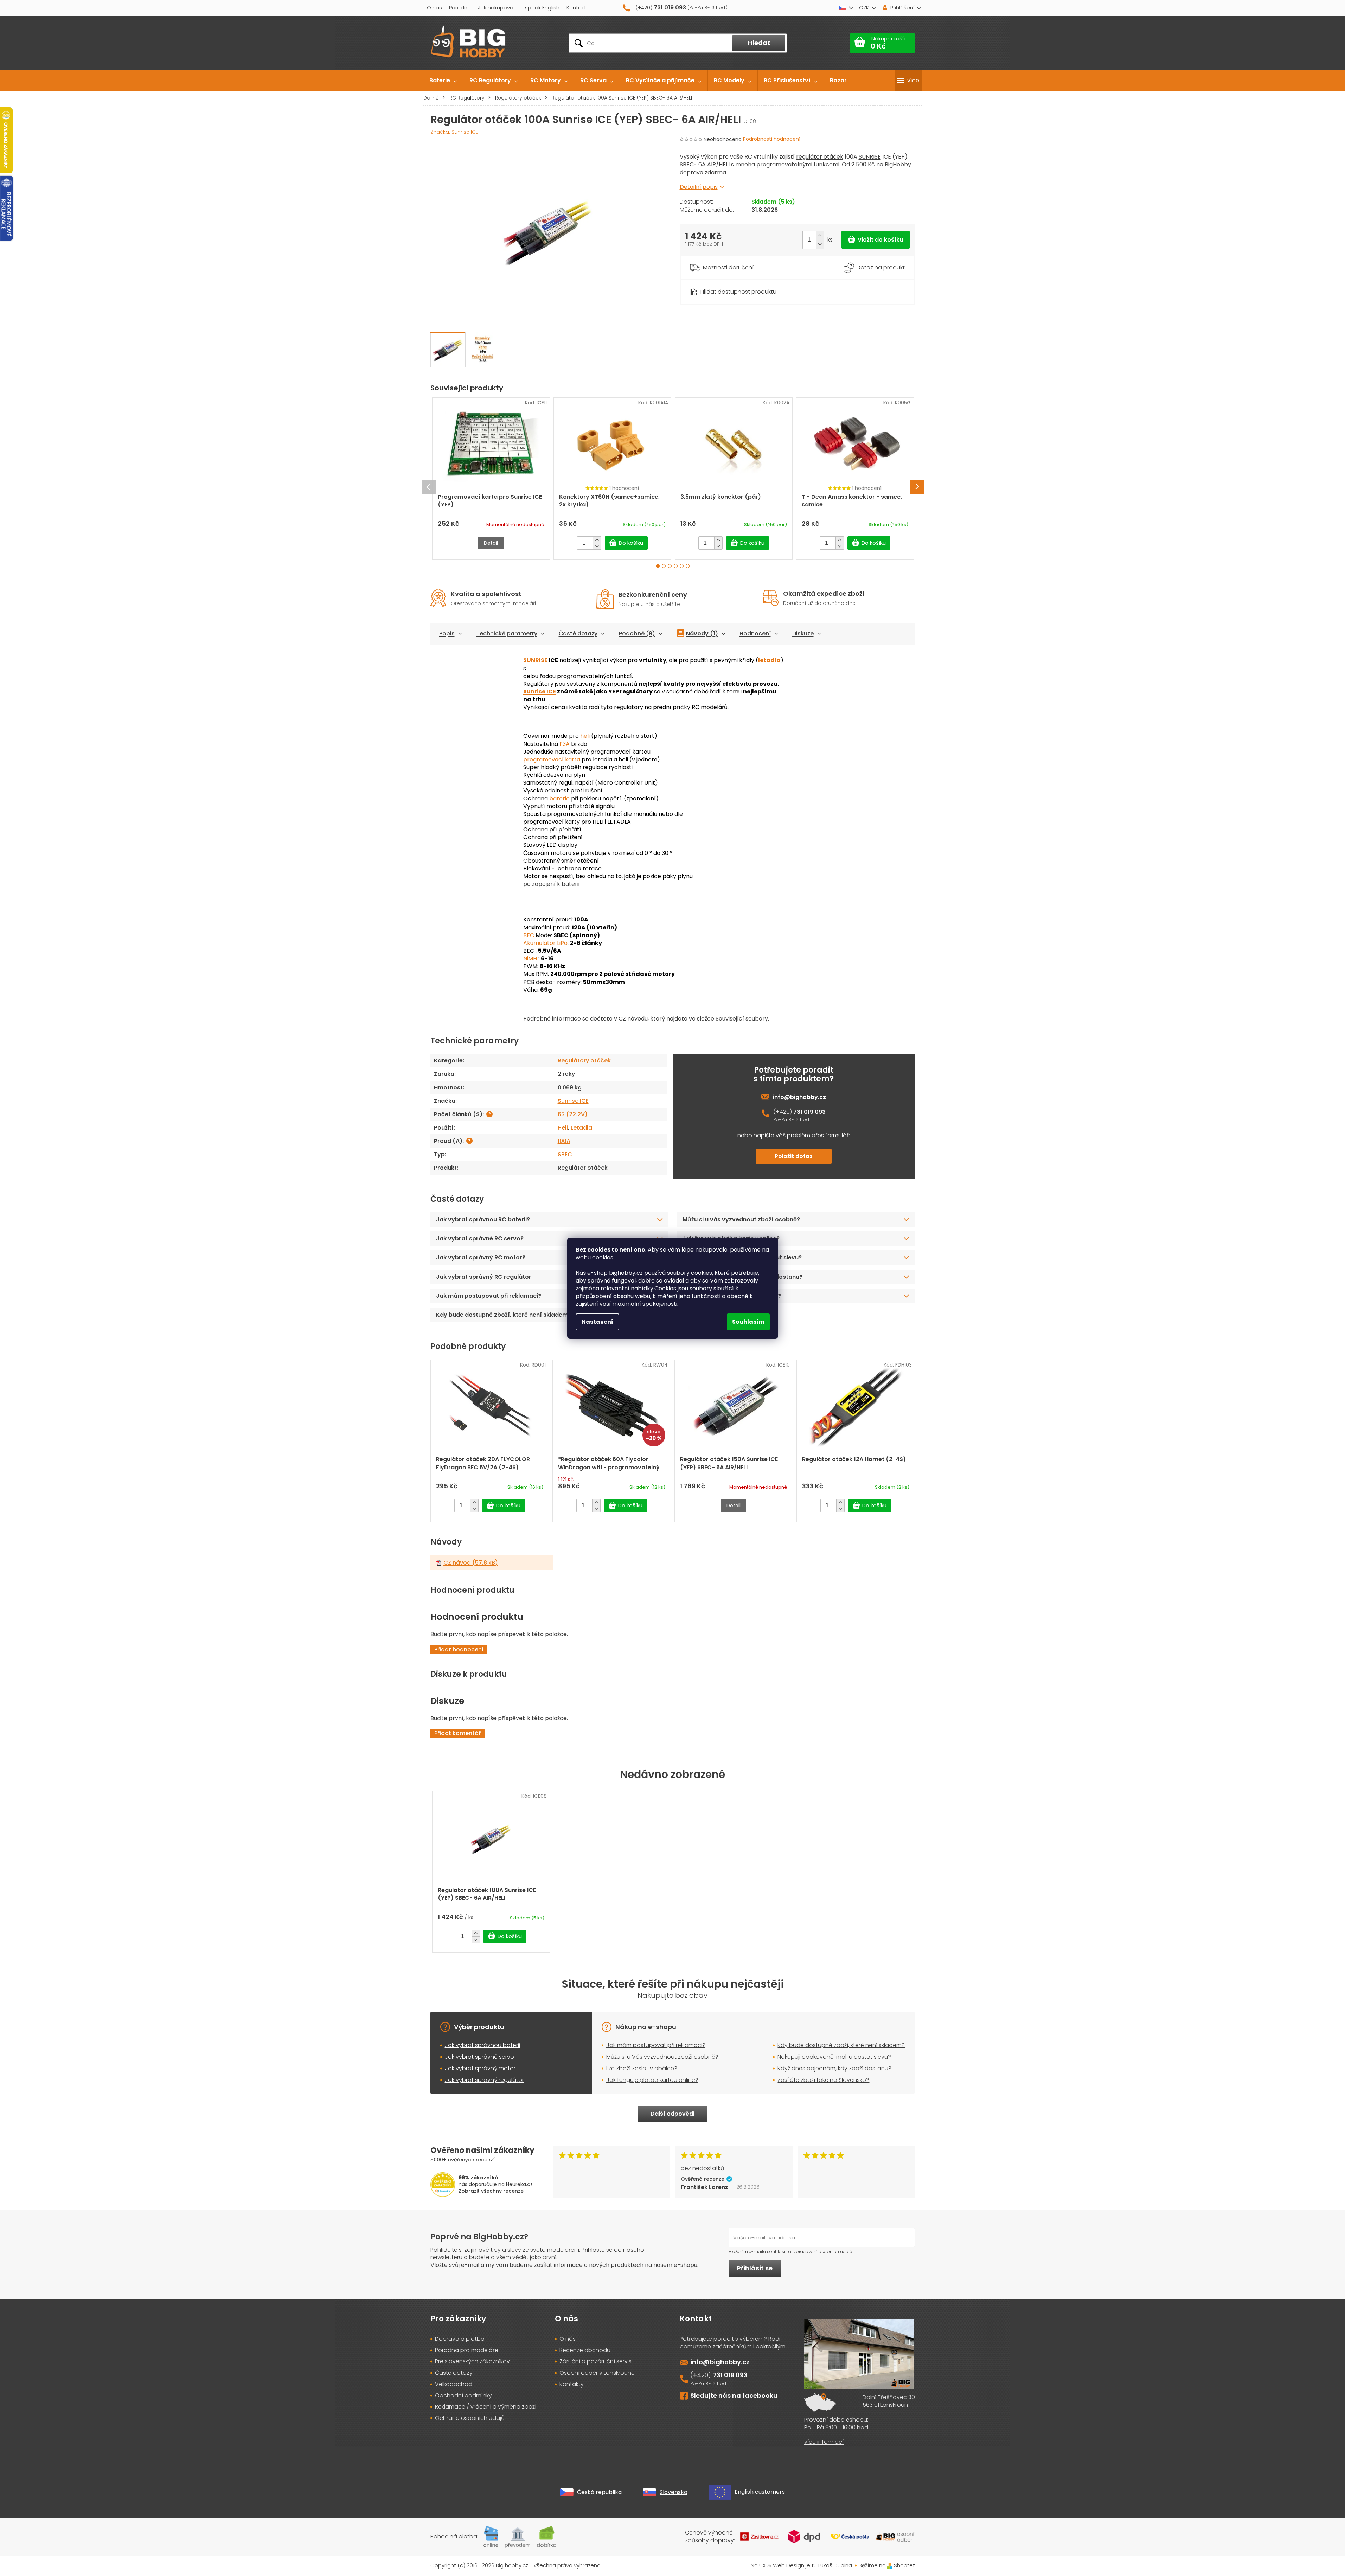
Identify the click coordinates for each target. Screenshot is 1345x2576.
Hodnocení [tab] (755, 634)
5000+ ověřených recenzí (463, 2160)
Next (917, 487)
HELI (724, 164)
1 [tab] (658, 566)
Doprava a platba (460, 2339)
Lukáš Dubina (835, 2565)
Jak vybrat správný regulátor (484, 2080)
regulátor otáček (820, 157)
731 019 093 (809, 1112)
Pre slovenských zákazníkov (472, 2361)
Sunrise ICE (540, 692)
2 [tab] (664, 566)
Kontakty (572, 2384)
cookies (603, 1257)
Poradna (460, 8)
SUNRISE (870, 157)
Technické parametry (507, 634)
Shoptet (904, 2565)
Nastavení (597, 1322)
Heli (563, 1128)
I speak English (541, 8)
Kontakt (576, 8)
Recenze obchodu (585, 2350)
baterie (559, 798)
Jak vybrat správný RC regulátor (484, 1277)
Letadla (581, 1128)
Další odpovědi (672, 2114)
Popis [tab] (447, 634)
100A (564, 1141)
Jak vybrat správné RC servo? (480, 1238)
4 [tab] (676, 566)
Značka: (454, 132)
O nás (434, 8)
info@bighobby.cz (799, 1097)
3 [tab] (670, 566)
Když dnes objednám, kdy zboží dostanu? (742, 1277)
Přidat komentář (457, 1733)
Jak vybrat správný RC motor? (481, 1257)
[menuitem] (443, 81)
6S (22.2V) (573, 1114)
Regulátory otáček (584, 1060)
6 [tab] (688, 566)
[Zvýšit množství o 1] (820, 235)
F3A (565, 744)
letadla (769, 660)
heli (585, 736)
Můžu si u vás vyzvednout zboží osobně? (741, 1219)
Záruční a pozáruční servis (595, 2361)
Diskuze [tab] (803, 634)
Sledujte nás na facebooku (734, 2395)
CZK (864, 8)
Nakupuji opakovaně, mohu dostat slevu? (742, 1257)
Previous (429, 487)
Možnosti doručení (728, 268)
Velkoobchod (454, 2384)
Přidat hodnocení (459, 1650)
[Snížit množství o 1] (820, 244)
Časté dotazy (578, 634)
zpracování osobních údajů (823, 2252)
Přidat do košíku (876, 240)
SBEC (565, 1154)
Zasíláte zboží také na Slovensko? (732, 1296)
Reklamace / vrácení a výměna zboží (486, 2407)
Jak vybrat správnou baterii (482, 2045)
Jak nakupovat (497, 8)
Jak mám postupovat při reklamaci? (489, 1296)
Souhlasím (748, 1322)
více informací (824, 2442)
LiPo (562, 943)
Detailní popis (699, 187)
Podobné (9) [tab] (637, 634)
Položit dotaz (794, 1156)
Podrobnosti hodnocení (772, 139)
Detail (491, 543)
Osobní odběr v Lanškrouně (597, 2373)
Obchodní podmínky (463, 2396)
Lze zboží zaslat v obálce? (642, 2068)
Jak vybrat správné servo (479, 2057)
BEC (529, 935)
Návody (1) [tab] (702, 634)
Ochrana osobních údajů (470, 2418)
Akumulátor (539, 943)
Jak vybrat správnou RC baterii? (483, 1219)
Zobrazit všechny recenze (491, 2191)
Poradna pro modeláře (467, 2350)
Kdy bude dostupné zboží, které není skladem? (504, 1315)
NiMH (530, 958)
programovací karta (552, 759)
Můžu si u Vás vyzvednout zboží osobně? (662, 2057)
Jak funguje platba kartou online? (731, 1238)
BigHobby (898, 164)
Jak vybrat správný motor (480, 2068)
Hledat (759, 43)
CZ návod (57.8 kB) (471, 1563)
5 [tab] (682, 566)
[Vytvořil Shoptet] (890, 2565)
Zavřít (719, 283)
